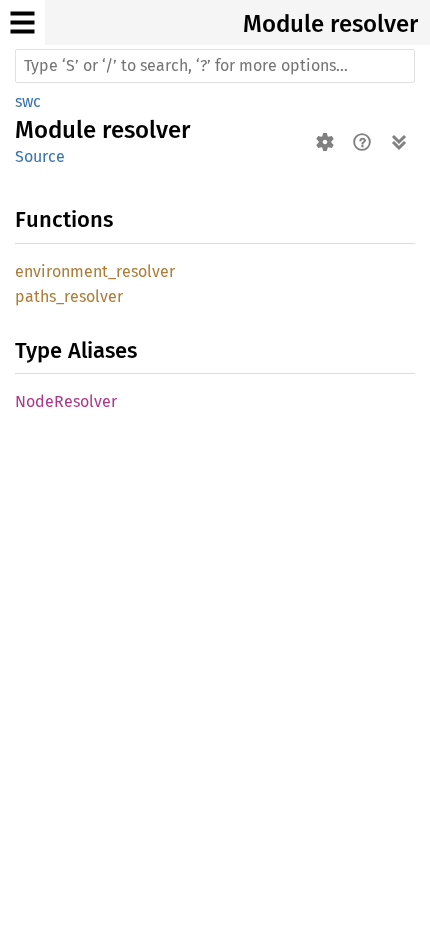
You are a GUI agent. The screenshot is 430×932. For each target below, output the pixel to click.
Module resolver (330, 24)
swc (28, 101)
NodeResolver (66, 401)
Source (40, 156)
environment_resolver (95, 271)
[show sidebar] (22, 22)
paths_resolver (69, 296)
